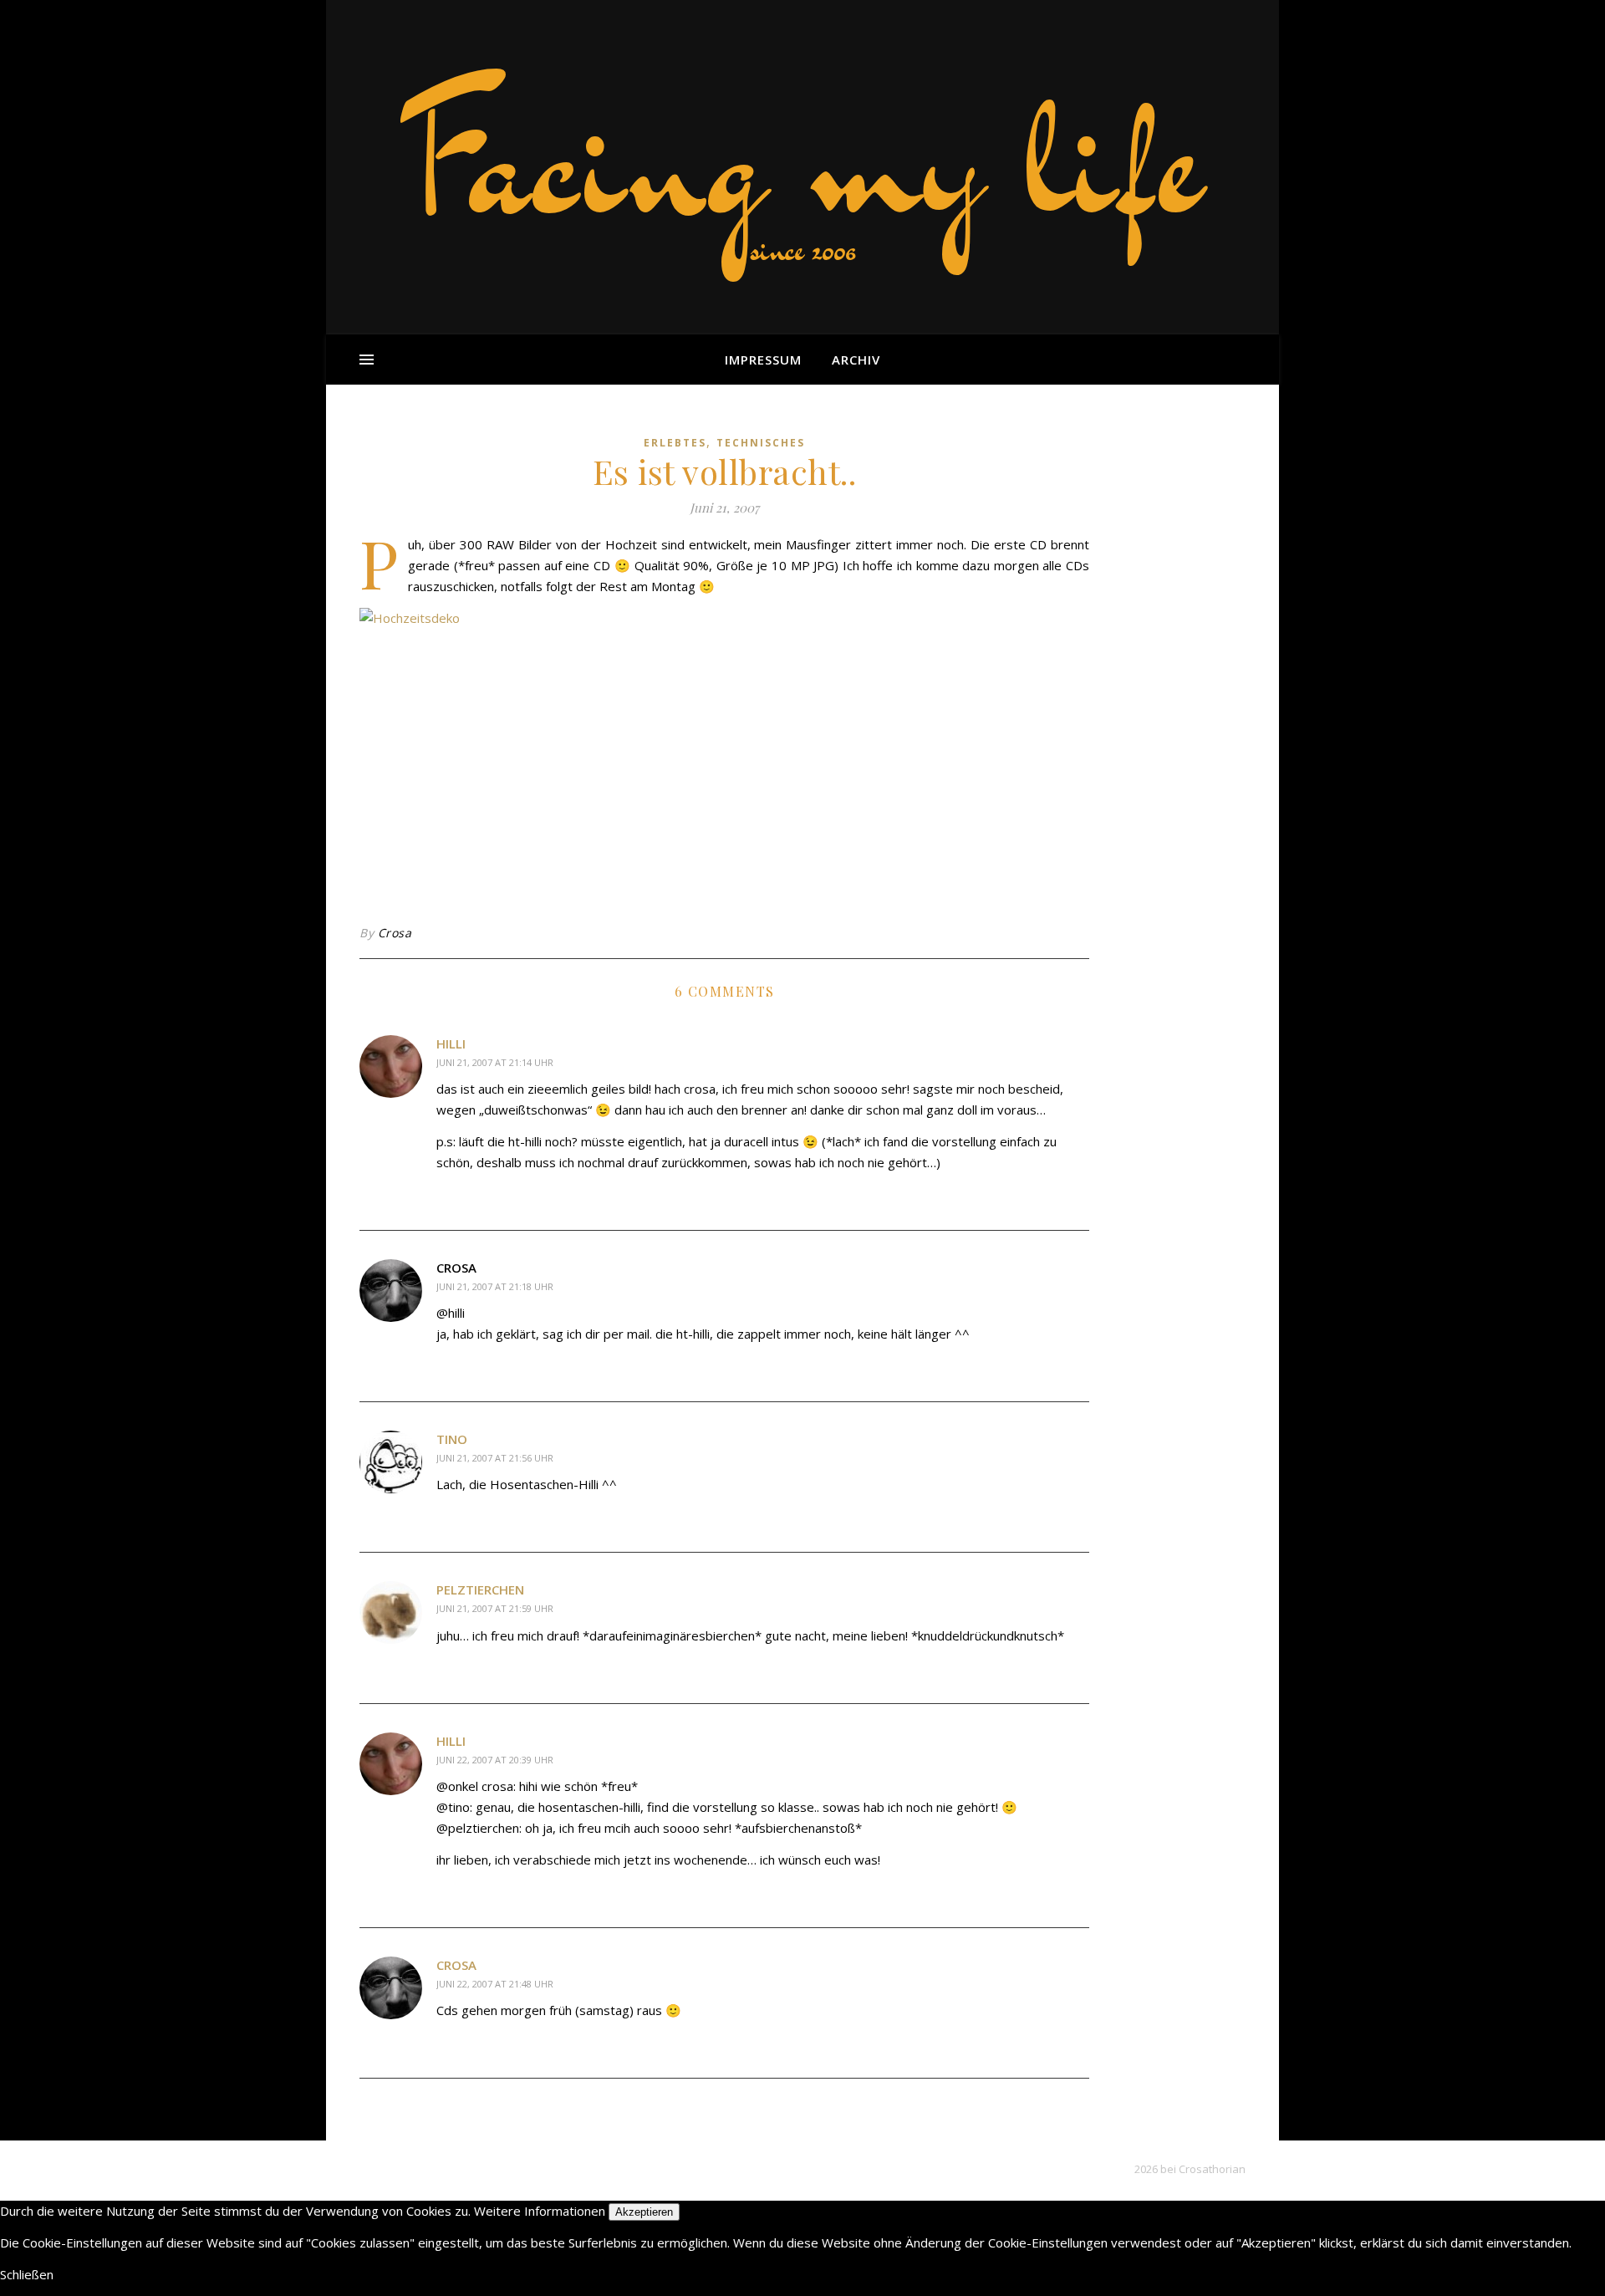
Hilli (451, 1043)
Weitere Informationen (540, 2211)
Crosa (395, 933)
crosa (456, 1965)
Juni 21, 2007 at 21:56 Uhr (495, 1458)
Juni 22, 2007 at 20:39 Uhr (495, 1760)
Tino (452, 1439)
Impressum (763, 360)
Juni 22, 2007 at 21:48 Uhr (495, 1984)
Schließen (27, 2274)
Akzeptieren (644, 2212)
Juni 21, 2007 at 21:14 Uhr (495, 1062)
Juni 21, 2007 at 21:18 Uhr (495, 1286)
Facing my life (802, 159)
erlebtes (675, 443)
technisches (761, 443)
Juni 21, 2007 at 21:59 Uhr (495, 1608)
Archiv (856, 360)
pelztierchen (480, 1589)
